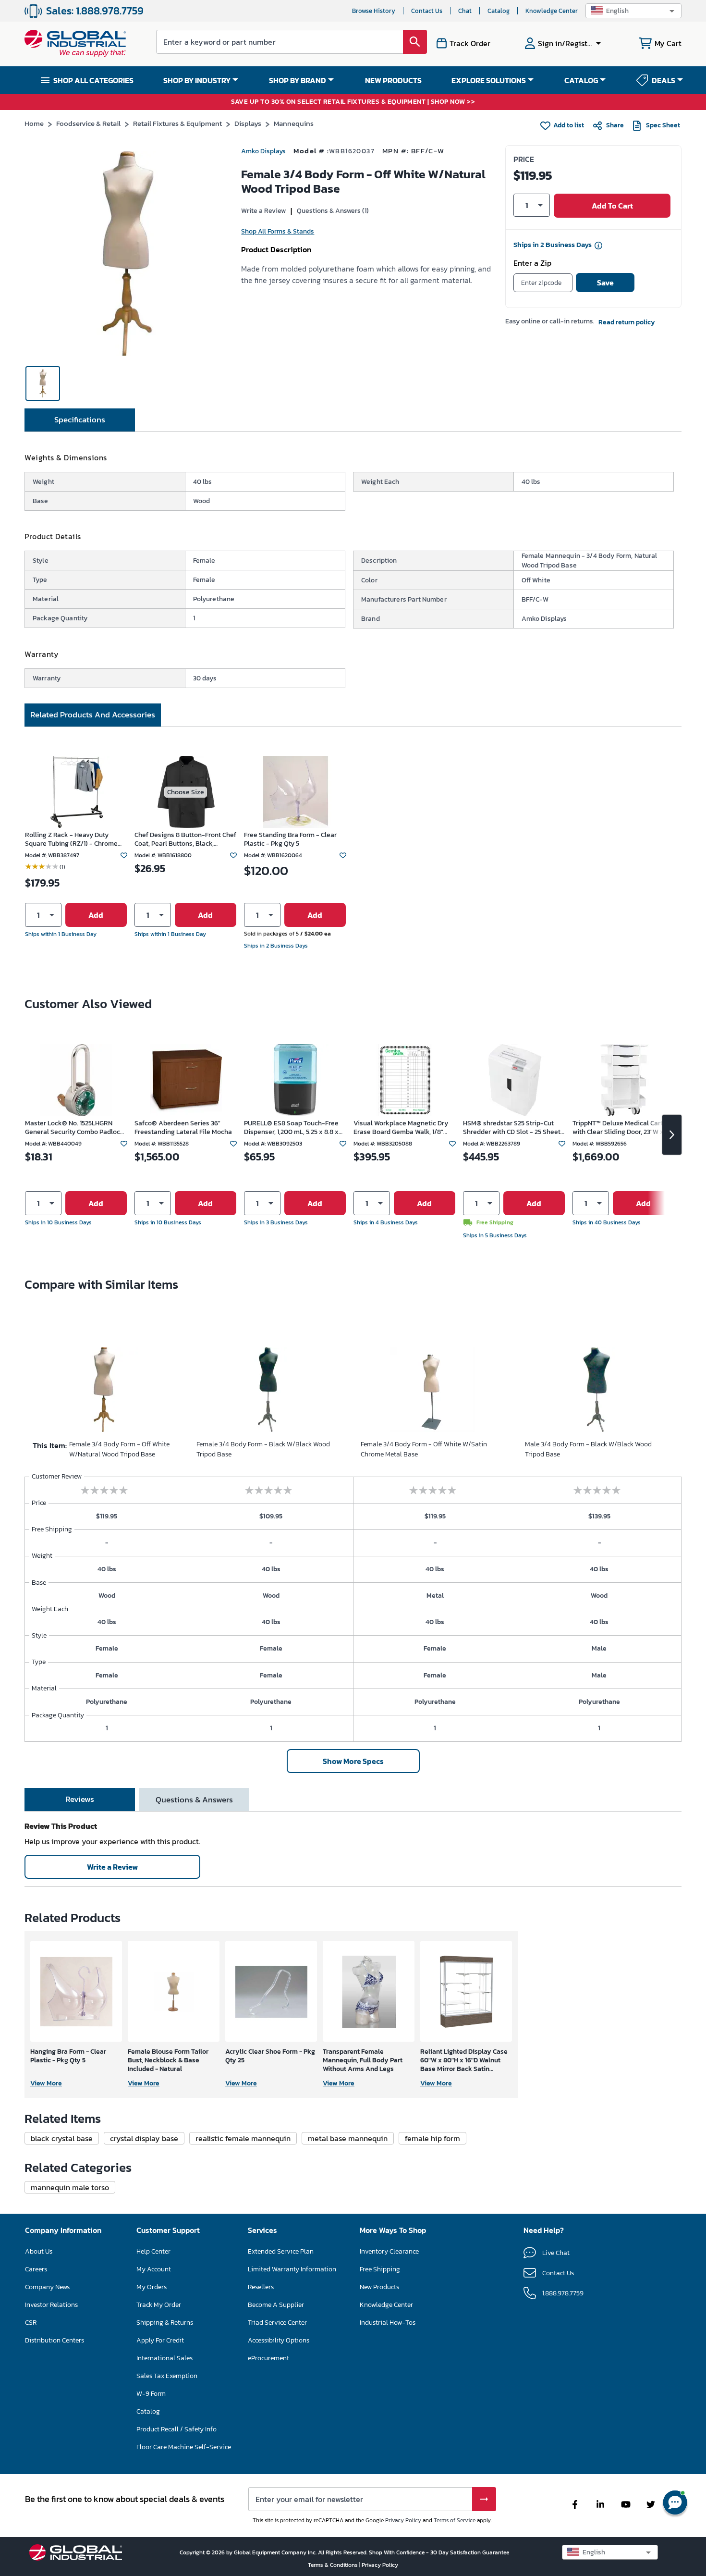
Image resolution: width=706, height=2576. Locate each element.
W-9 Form (151, 2394)
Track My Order (159, 2305)
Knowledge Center (552, 11)
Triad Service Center (277, 2323)
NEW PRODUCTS (393, 80)
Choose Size (186, 792)
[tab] (80, 420)
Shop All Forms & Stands (278, 231)
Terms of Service (455, 2520)
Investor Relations (51, 2305)
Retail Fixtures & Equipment (177, 123)
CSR (31, 2323)
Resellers (261, 2287)
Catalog (499, 11)
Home (34, 123)
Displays (248, 123)
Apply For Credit (160, 2340)
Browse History (374, 11)
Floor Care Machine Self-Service (184, 2447)
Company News (47, 2287)
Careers (36, 2269)
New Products (379, 2287)
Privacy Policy (403, 2520)
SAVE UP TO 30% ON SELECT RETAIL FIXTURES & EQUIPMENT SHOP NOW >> (353, 102)
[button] (633, 11)
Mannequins (294, 123)
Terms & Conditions (334, 2565)
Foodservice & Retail (88, 123)
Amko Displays (263, 151)
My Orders (152, 2287)
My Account (154, 2269)
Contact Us (427, 11)
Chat (465, 11)
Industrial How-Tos (388, 2323)
